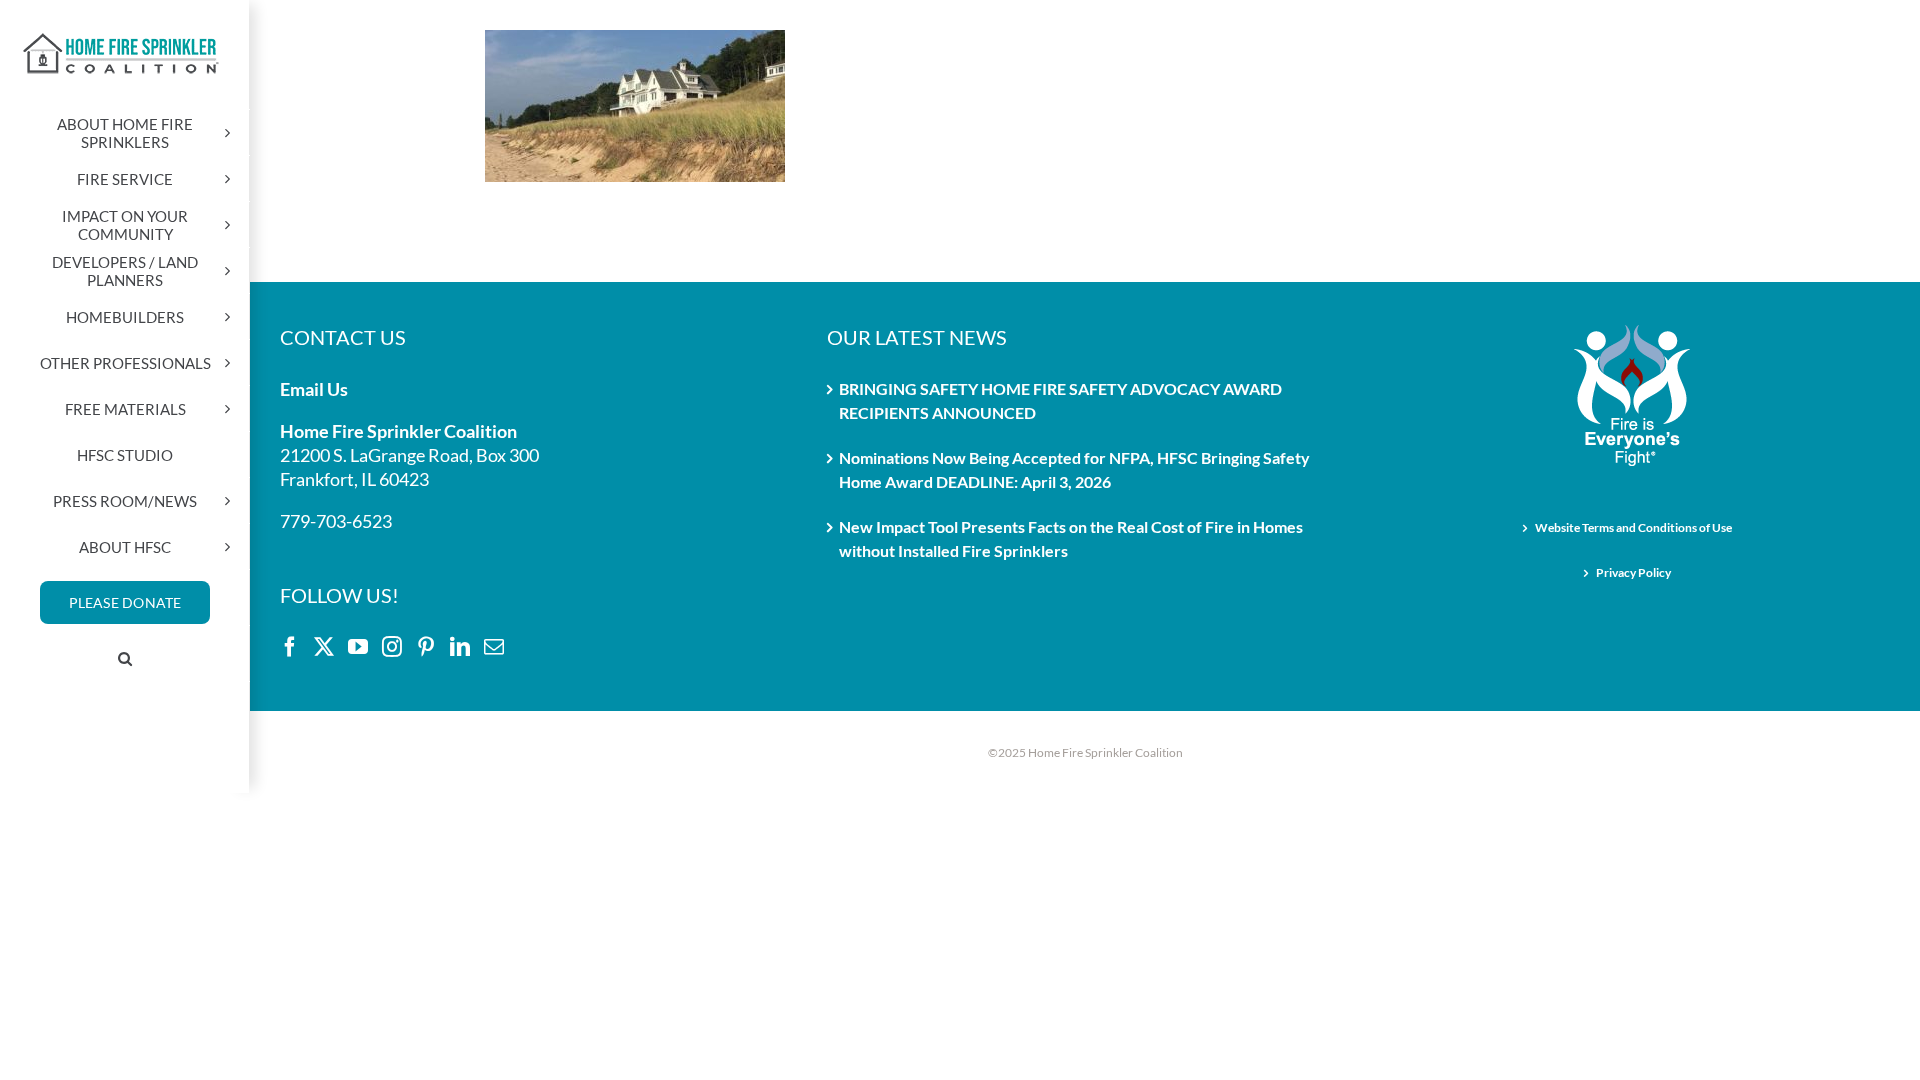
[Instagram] (392, 647)
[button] (125, 659)
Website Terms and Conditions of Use (1633, 527)
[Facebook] (290, 647)
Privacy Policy (1633, 572)
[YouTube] (358, 647)
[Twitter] (324, 647)
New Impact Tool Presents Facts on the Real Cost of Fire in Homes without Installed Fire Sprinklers (1071, 538)
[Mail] (494, 647)
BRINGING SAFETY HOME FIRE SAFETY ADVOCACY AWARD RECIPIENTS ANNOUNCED (1060, 400)
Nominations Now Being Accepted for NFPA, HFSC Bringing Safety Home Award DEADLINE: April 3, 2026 (1074, 469)
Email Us (314, 389)
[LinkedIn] (460, 647)
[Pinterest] (426, 647)
